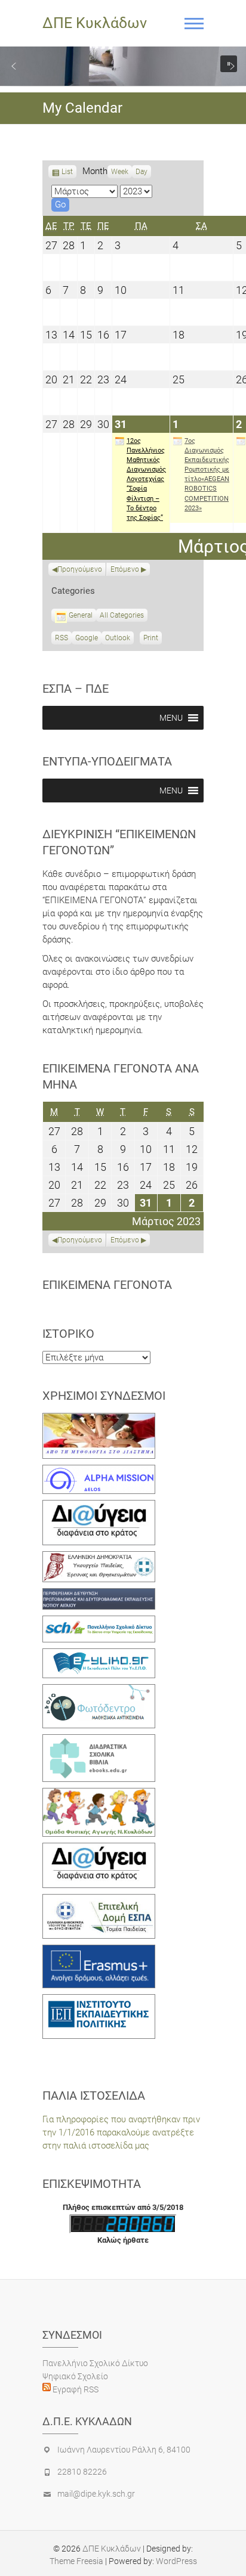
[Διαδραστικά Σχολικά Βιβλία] (99, 1741)
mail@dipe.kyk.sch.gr (96, 2494)
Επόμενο (125, 569)
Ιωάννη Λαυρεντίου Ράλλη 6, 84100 (124, 2450)
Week (120, 172)
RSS (61, 638)
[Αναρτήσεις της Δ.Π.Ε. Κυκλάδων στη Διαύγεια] (99, 1506)
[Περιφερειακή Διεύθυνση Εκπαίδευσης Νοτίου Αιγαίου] (99, 1595)
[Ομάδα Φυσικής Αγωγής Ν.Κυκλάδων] (99, 1794)
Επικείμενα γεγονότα (107, 1285)
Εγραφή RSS (75, 2389)
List (67, 173)
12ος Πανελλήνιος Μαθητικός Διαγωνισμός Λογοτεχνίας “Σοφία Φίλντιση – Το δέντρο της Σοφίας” (146, 480)
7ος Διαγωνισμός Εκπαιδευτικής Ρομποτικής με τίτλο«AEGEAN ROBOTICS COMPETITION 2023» (207, 475)
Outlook (118, 639)
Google (87, 639)
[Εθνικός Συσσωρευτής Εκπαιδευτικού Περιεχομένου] (99, 1691)
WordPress (176, 2561)
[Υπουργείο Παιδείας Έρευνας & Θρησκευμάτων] (99, 1558)
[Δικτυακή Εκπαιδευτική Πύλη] (99, 1655)
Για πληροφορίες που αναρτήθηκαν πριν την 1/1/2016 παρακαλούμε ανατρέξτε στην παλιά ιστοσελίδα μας (121, 2132)
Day (142, 172)
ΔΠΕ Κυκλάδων (95, 23)
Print (153, 639)
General (81, 615)
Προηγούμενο (80, 569)
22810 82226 (82, 2472)
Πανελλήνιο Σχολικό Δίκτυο (95, 2363)
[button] (14, 66)
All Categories (122, 615)
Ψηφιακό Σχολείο (75, 2376)
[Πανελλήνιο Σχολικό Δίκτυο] (99, 1622)
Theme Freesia (76, 2561)
